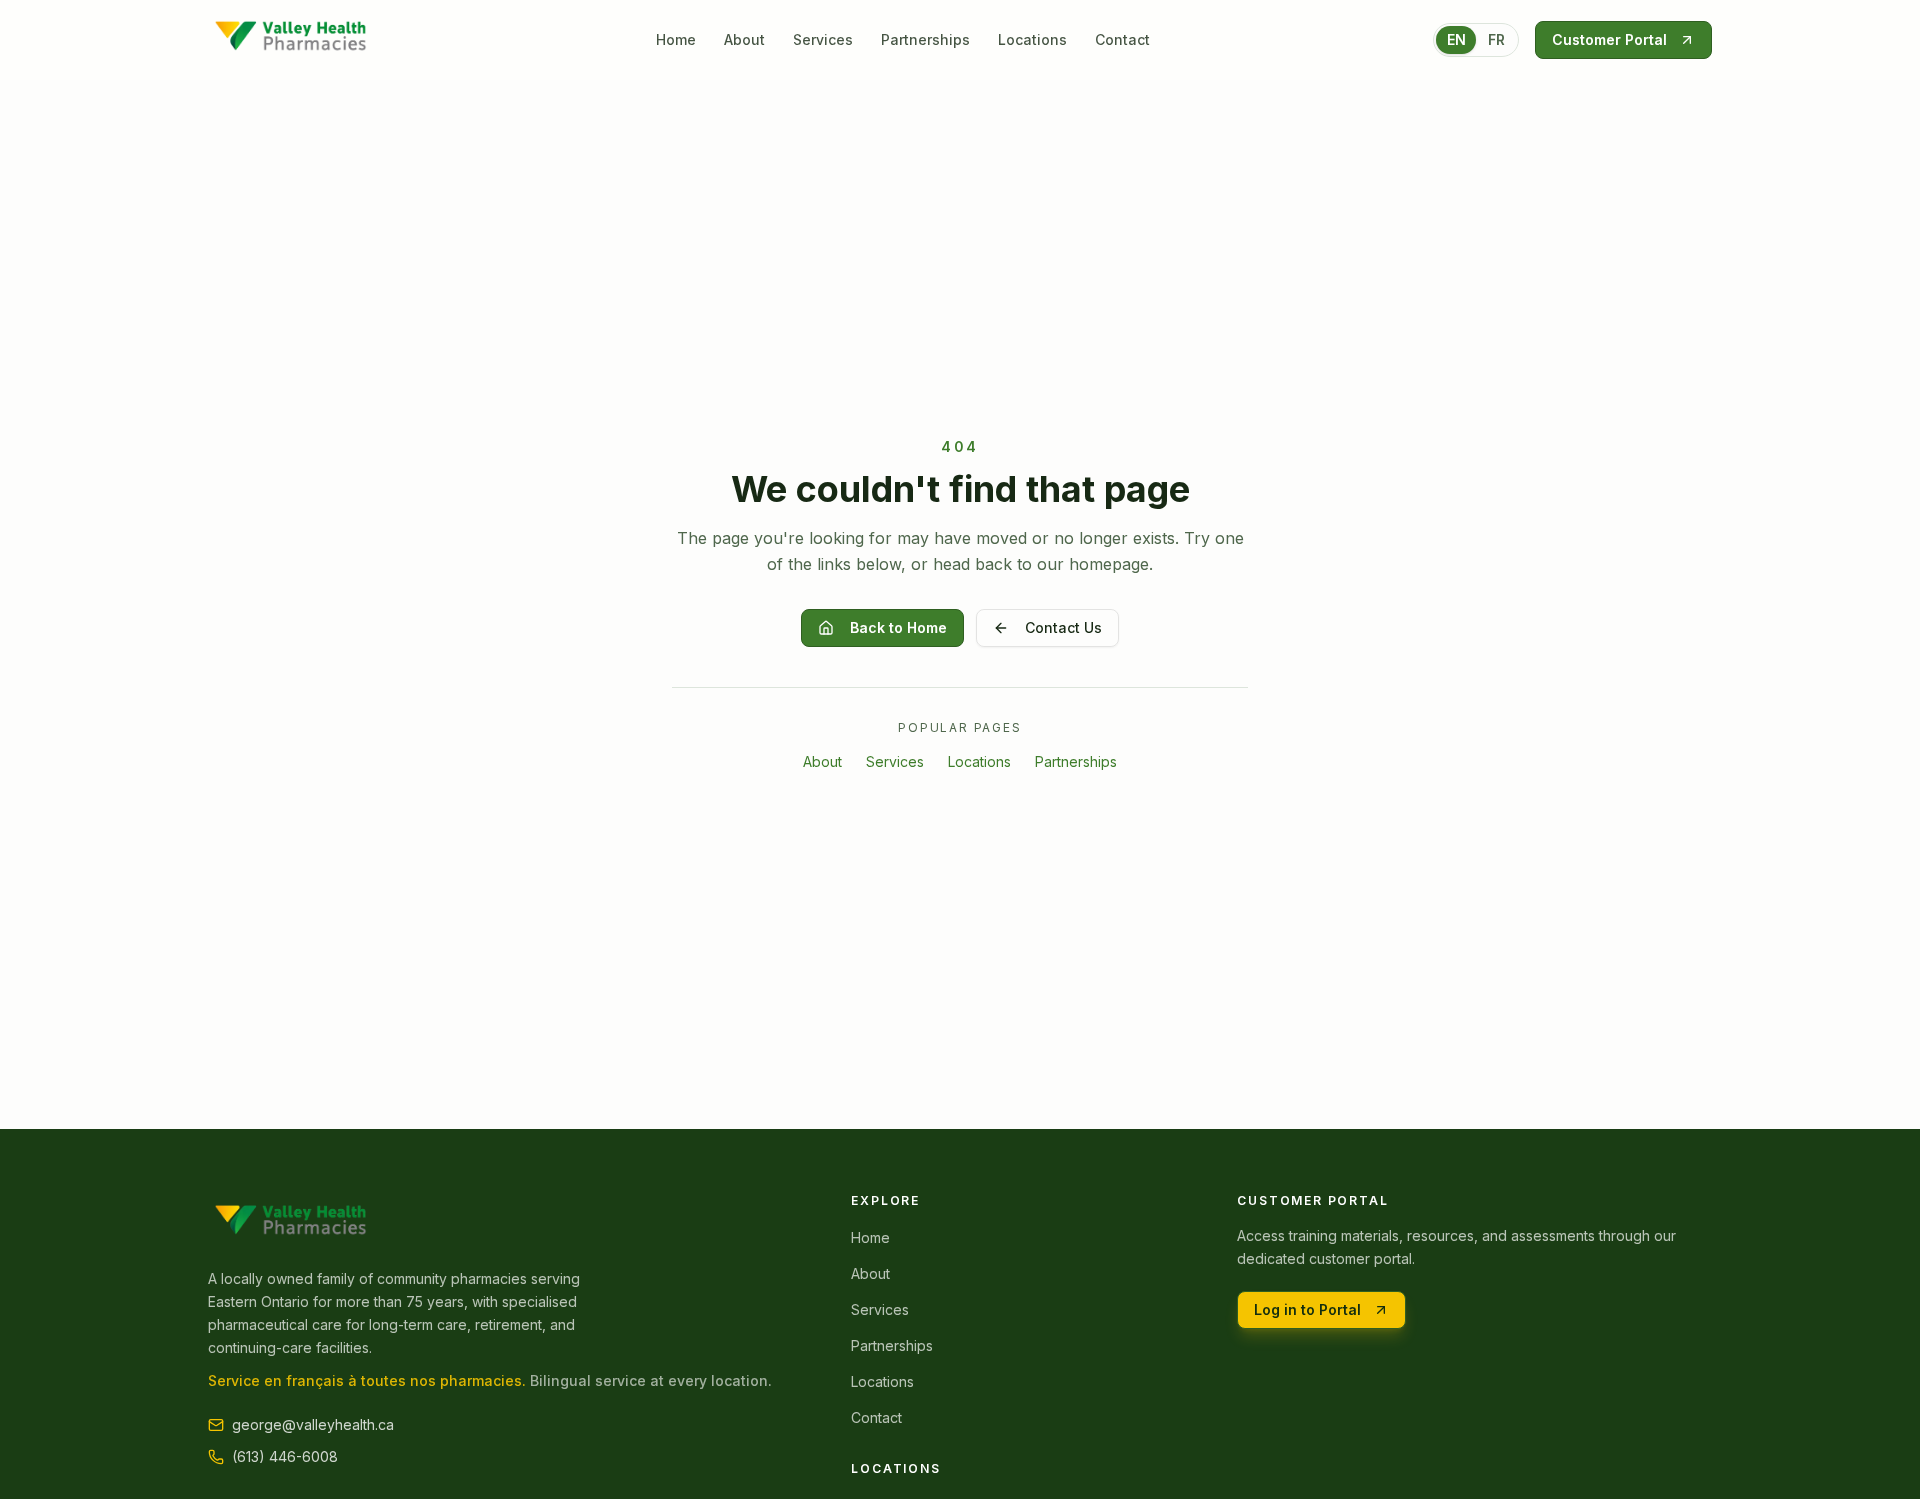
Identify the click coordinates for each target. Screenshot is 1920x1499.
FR (1496, 39)
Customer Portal (1609, 39)
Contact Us (1063, 627)
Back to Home (898, 627)
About (744, 39)
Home (676, 39)
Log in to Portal (1307, 1309)
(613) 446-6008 (285, 1456)
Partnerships (925, 39)
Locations (1032, 39)
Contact (1122, 39)
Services (823, 39)
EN (1456, 39)
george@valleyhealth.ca (313, 1424)
